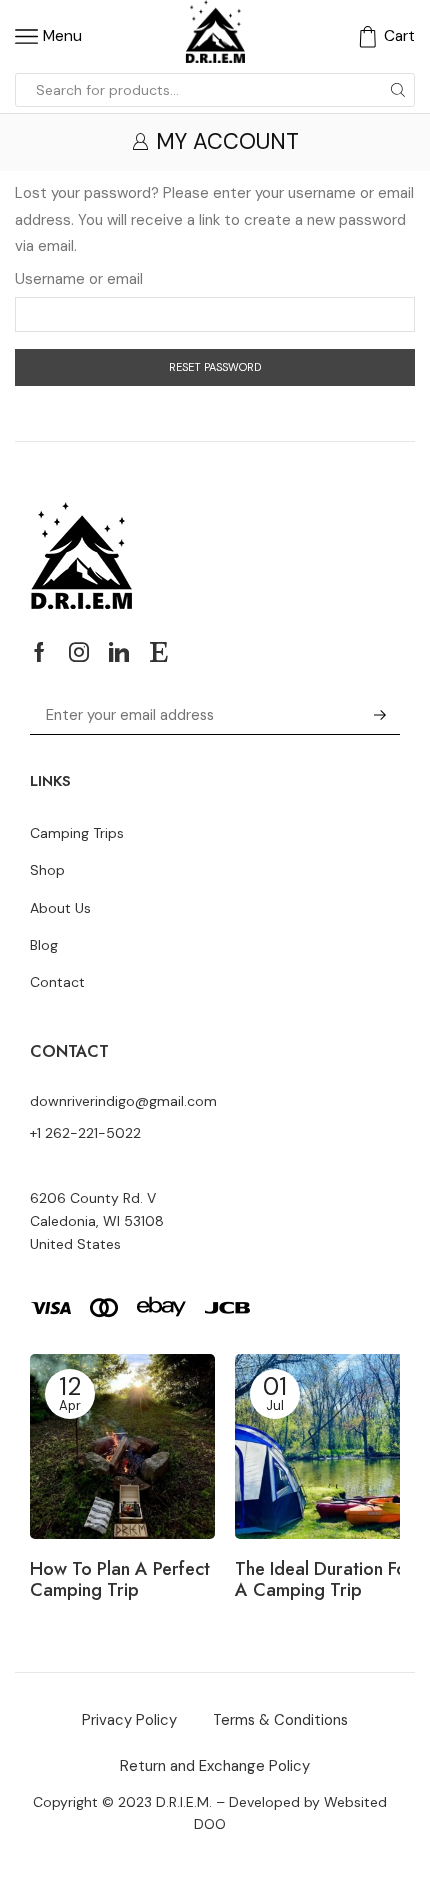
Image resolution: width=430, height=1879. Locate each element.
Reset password (215, 367)
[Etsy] (159, 652)
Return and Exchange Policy (215, 1766)
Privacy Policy (129, 1720)
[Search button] (398, 90)
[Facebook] (39, 652)
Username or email (79, 279)
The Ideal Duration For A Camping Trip (324, 1581)
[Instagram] (79, 652)
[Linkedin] (119, 652)
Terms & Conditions (280, 1720)
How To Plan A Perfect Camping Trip (120, 1581)
